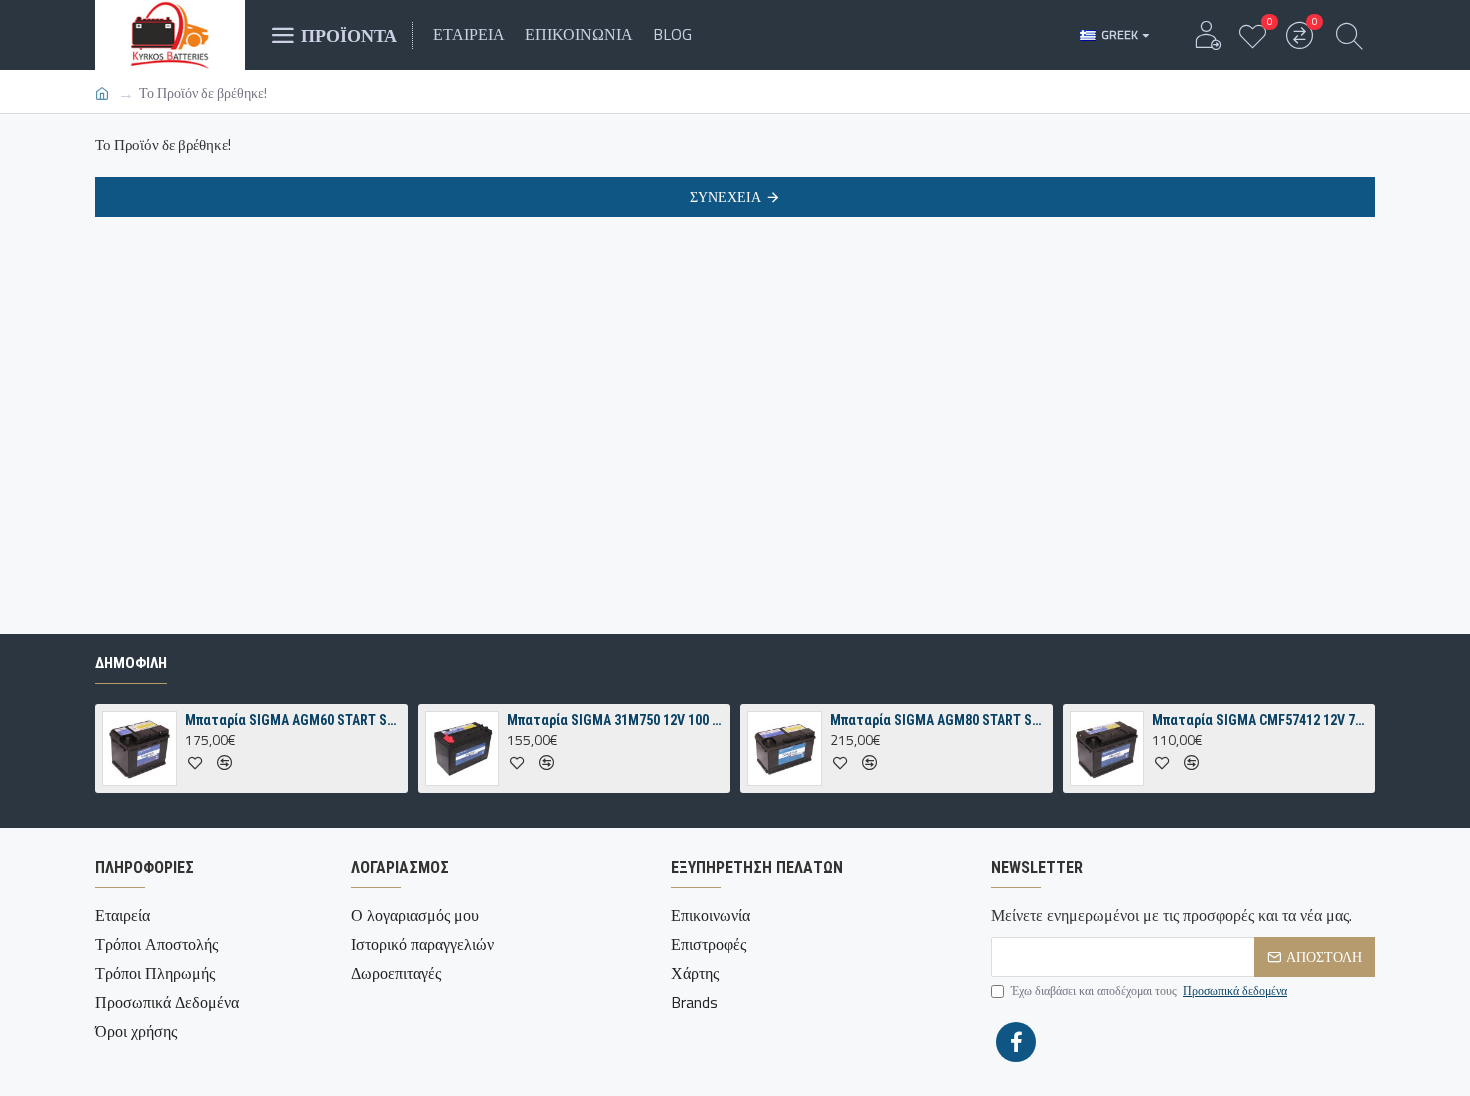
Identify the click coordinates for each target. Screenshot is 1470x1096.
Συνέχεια (725, 196)
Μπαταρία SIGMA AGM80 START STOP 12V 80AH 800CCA (938, 720)
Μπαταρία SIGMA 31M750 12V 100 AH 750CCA (615, 720)
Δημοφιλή (131, 663)
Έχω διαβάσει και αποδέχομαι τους (1149, 991)
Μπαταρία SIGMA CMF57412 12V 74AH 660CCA (1260, 720)
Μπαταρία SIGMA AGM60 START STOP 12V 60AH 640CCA (293, 720)
